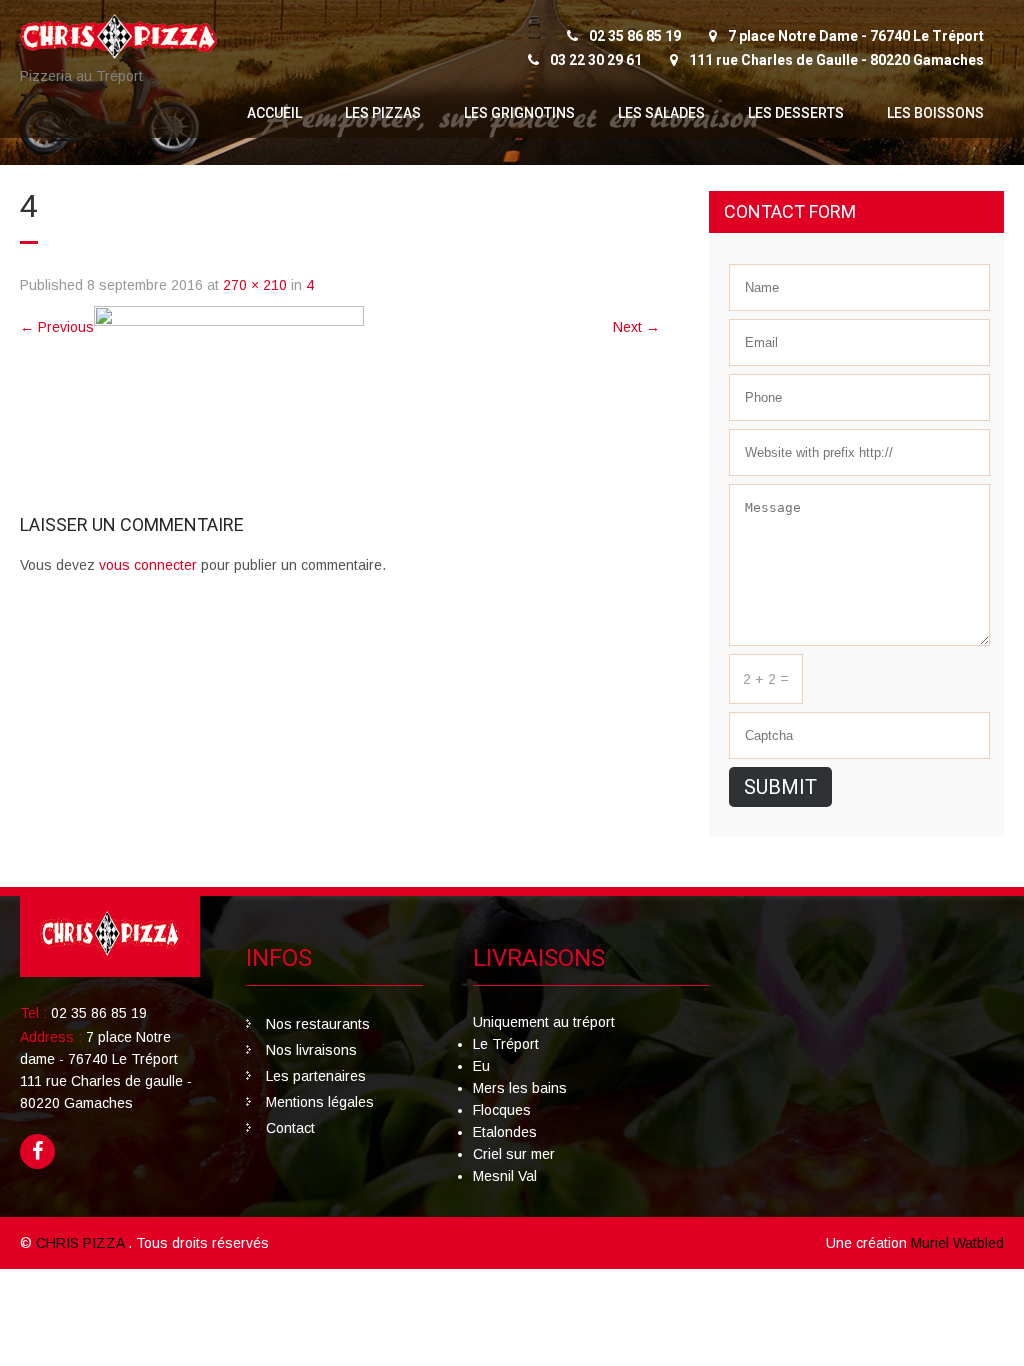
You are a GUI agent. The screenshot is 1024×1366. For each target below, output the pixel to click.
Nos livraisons (311, 1050)
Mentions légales (320, 1102)
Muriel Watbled (957, 1243)
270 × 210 (255, 285)
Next (636, 327)
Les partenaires (316, 1076)
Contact (290, 1128)
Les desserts (796, 113)
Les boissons (935, 113)
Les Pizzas (383, 113)
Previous (57, 327)
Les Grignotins (519, 113)
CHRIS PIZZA (82, 1243)
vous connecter (148, 565)
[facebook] (37, 1151)
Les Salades (661, 113)
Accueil (274, 113)
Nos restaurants (318, 1024)
